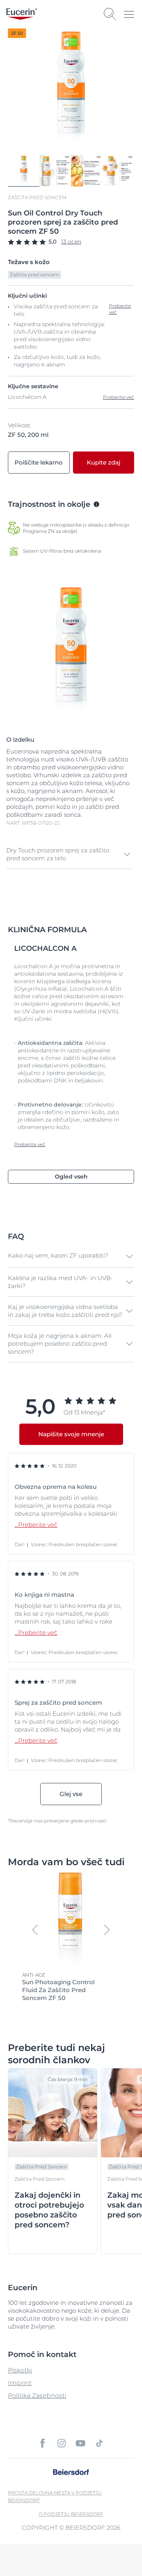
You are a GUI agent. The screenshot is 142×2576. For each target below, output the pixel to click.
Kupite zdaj (104, 462)
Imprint (20, 2383)
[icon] (43, 2443)
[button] (69, 854)
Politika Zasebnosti (37, 2396)
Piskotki (20, 2370)
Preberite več (119, 397)
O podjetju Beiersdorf (71, 2514)
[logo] (22, 14)
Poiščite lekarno (39, 462)
